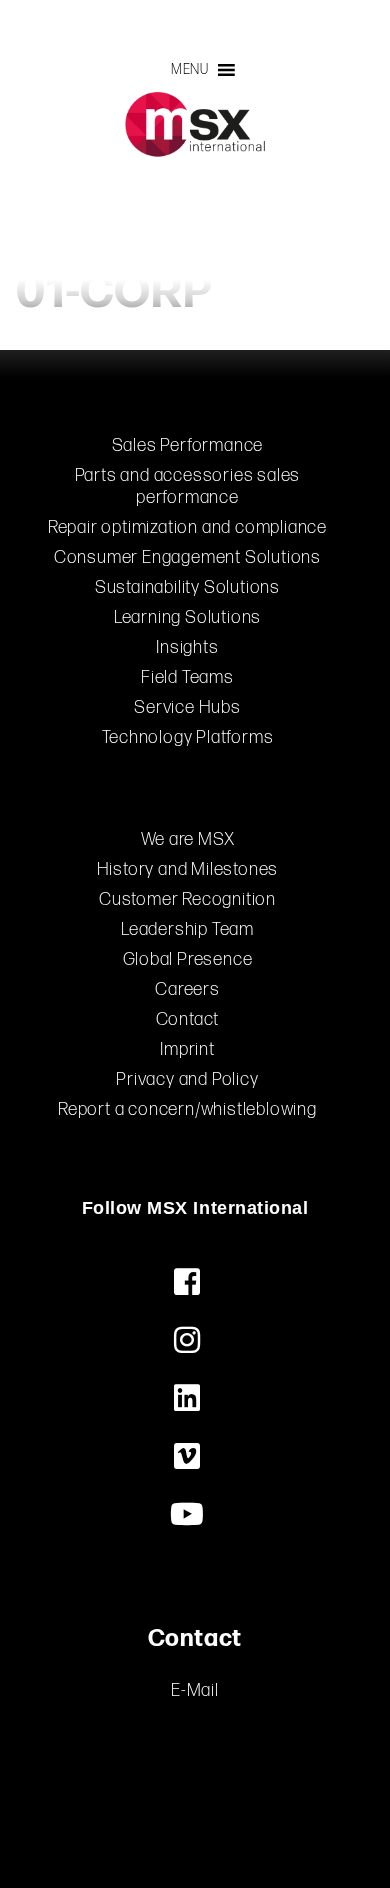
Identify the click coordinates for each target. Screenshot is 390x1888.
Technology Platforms (188, 737)
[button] (190, 70)
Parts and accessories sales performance (188, 486)
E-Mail (195, 1690)
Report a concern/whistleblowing (187, 1109)
